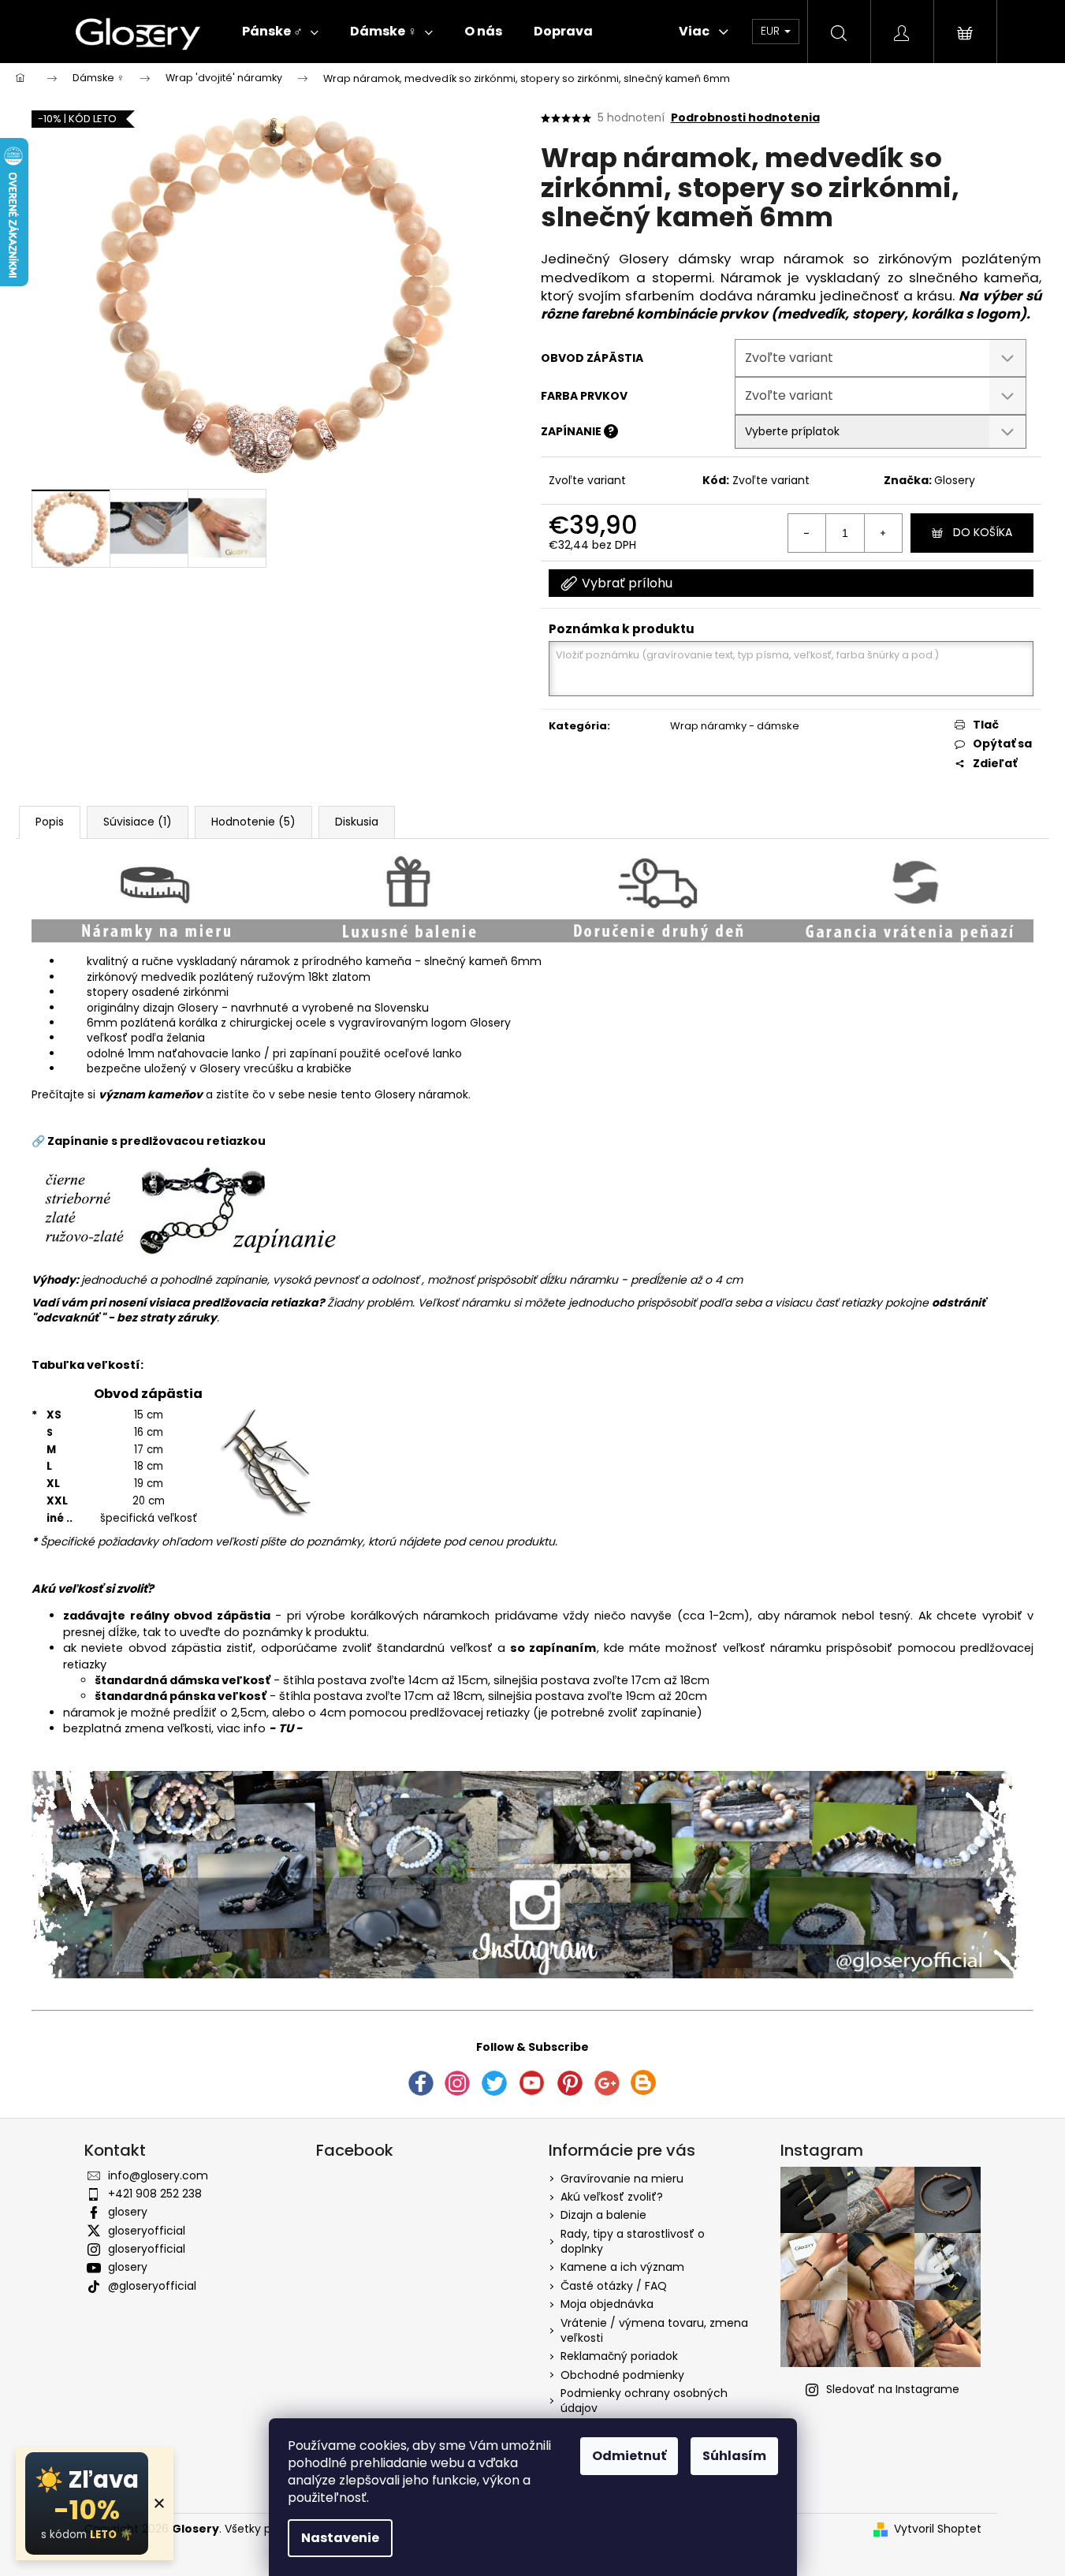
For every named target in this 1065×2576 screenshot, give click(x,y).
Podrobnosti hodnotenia (745, 118)
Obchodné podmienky (622, 2375)
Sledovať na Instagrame (893, 2389)
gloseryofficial (147, 2231)
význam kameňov (151, 1094)
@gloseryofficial (152, 2286)
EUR (772, 31)
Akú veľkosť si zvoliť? (93, 1589)
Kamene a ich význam (622, 2267)
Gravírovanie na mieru (622, 2179)
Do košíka (983, 532)
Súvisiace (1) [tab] (138, 822)
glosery (128, 2212)
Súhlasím (734, 2456)
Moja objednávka (607, 2304)
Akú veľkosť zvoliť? (612, 2197)
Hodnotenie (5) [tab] (253, 822)
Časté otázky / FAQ (614, 2286)
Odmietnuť (629, 2456)
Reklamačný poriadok (619, 2356)
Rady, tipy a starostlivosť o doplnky (633, 2241)
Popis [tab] (50, 822)
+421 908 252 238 (155, 2194)
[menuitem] (280, 32)
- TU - (286, 1728)
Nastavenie (340, 2538)
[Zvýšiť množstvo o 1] (883, 533)
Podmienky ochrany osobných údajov (644, 2401)
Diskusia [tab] (357, 822)
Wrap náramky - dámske (735, 726)
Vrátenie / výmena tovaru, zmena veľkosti (654, 2330)
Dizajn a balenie (603, 2215)
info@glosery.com (158, 2175)
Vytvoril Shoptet (938, 2529)
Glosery (955, 480)
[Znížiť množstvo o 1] (807, 533)
